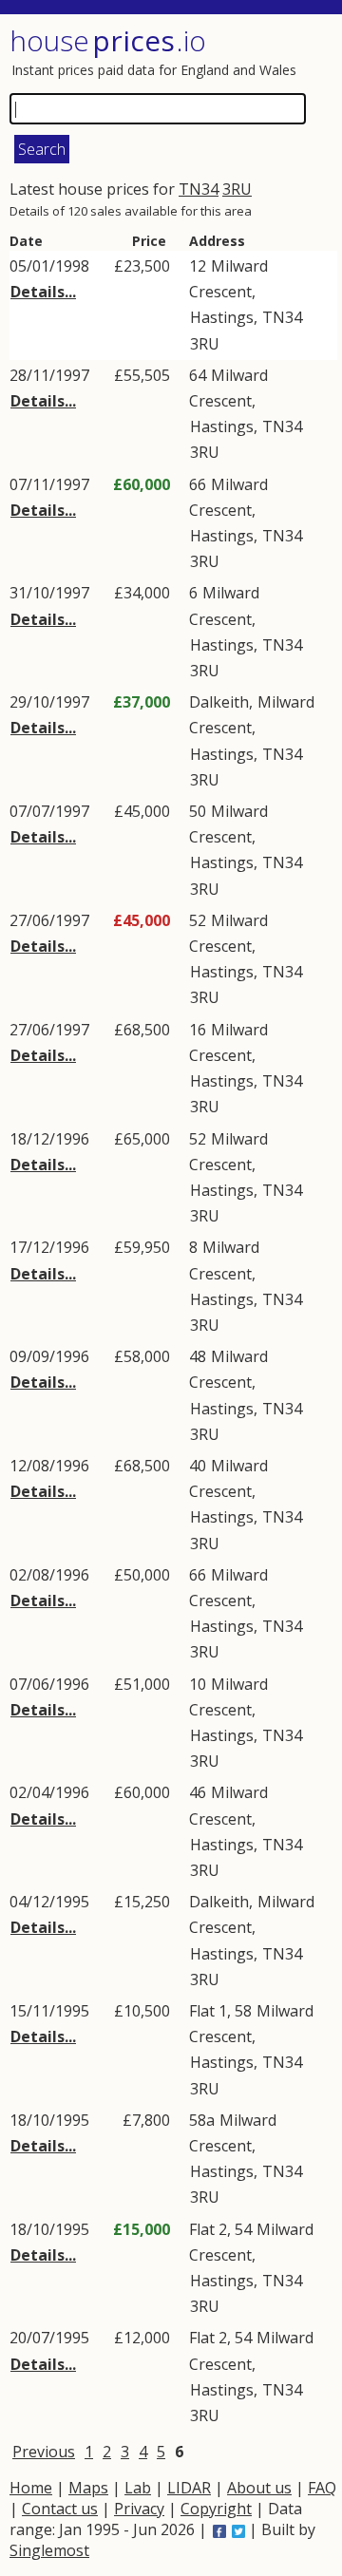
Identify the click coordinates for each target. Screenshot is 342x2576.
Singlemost (49, 2550)
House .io (108, 40)
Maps (88, 2488)
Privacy (139, 2509)
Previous (44, 2452)
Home (31, 2488)
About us (259, 2488)
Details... (43, 292)
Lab (138, 2488)
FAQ (322, 2488)
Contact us (60, 2509)
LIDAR (189, 2488)
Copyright (216, 2509)
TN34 (199, 189)
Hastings (222, 317)
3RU (237, 189)
